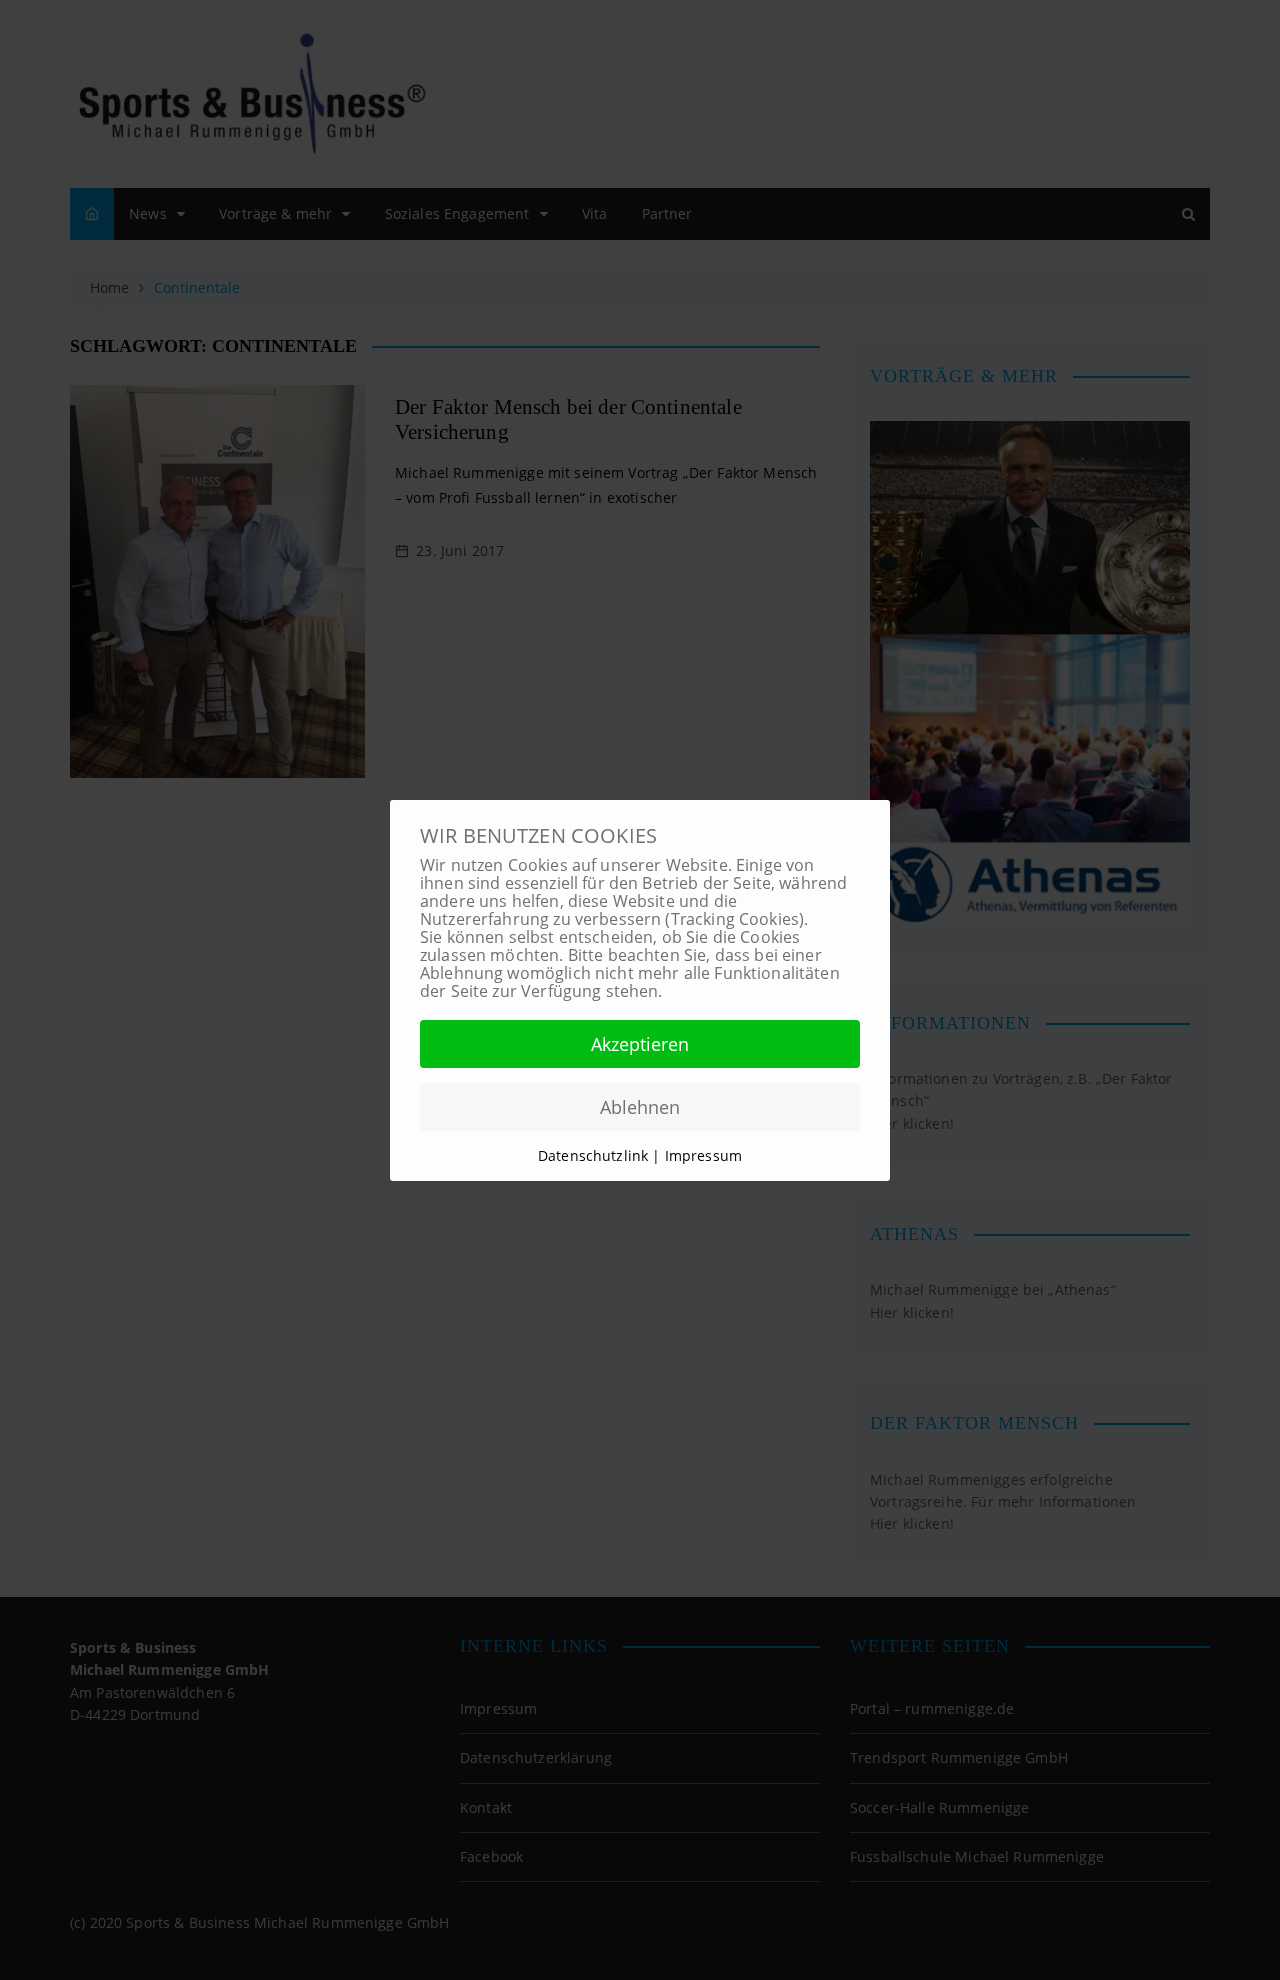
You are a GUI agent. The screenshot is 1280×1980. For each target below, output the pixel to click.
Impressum (703, 1155)
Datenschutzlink (595, 1155)
